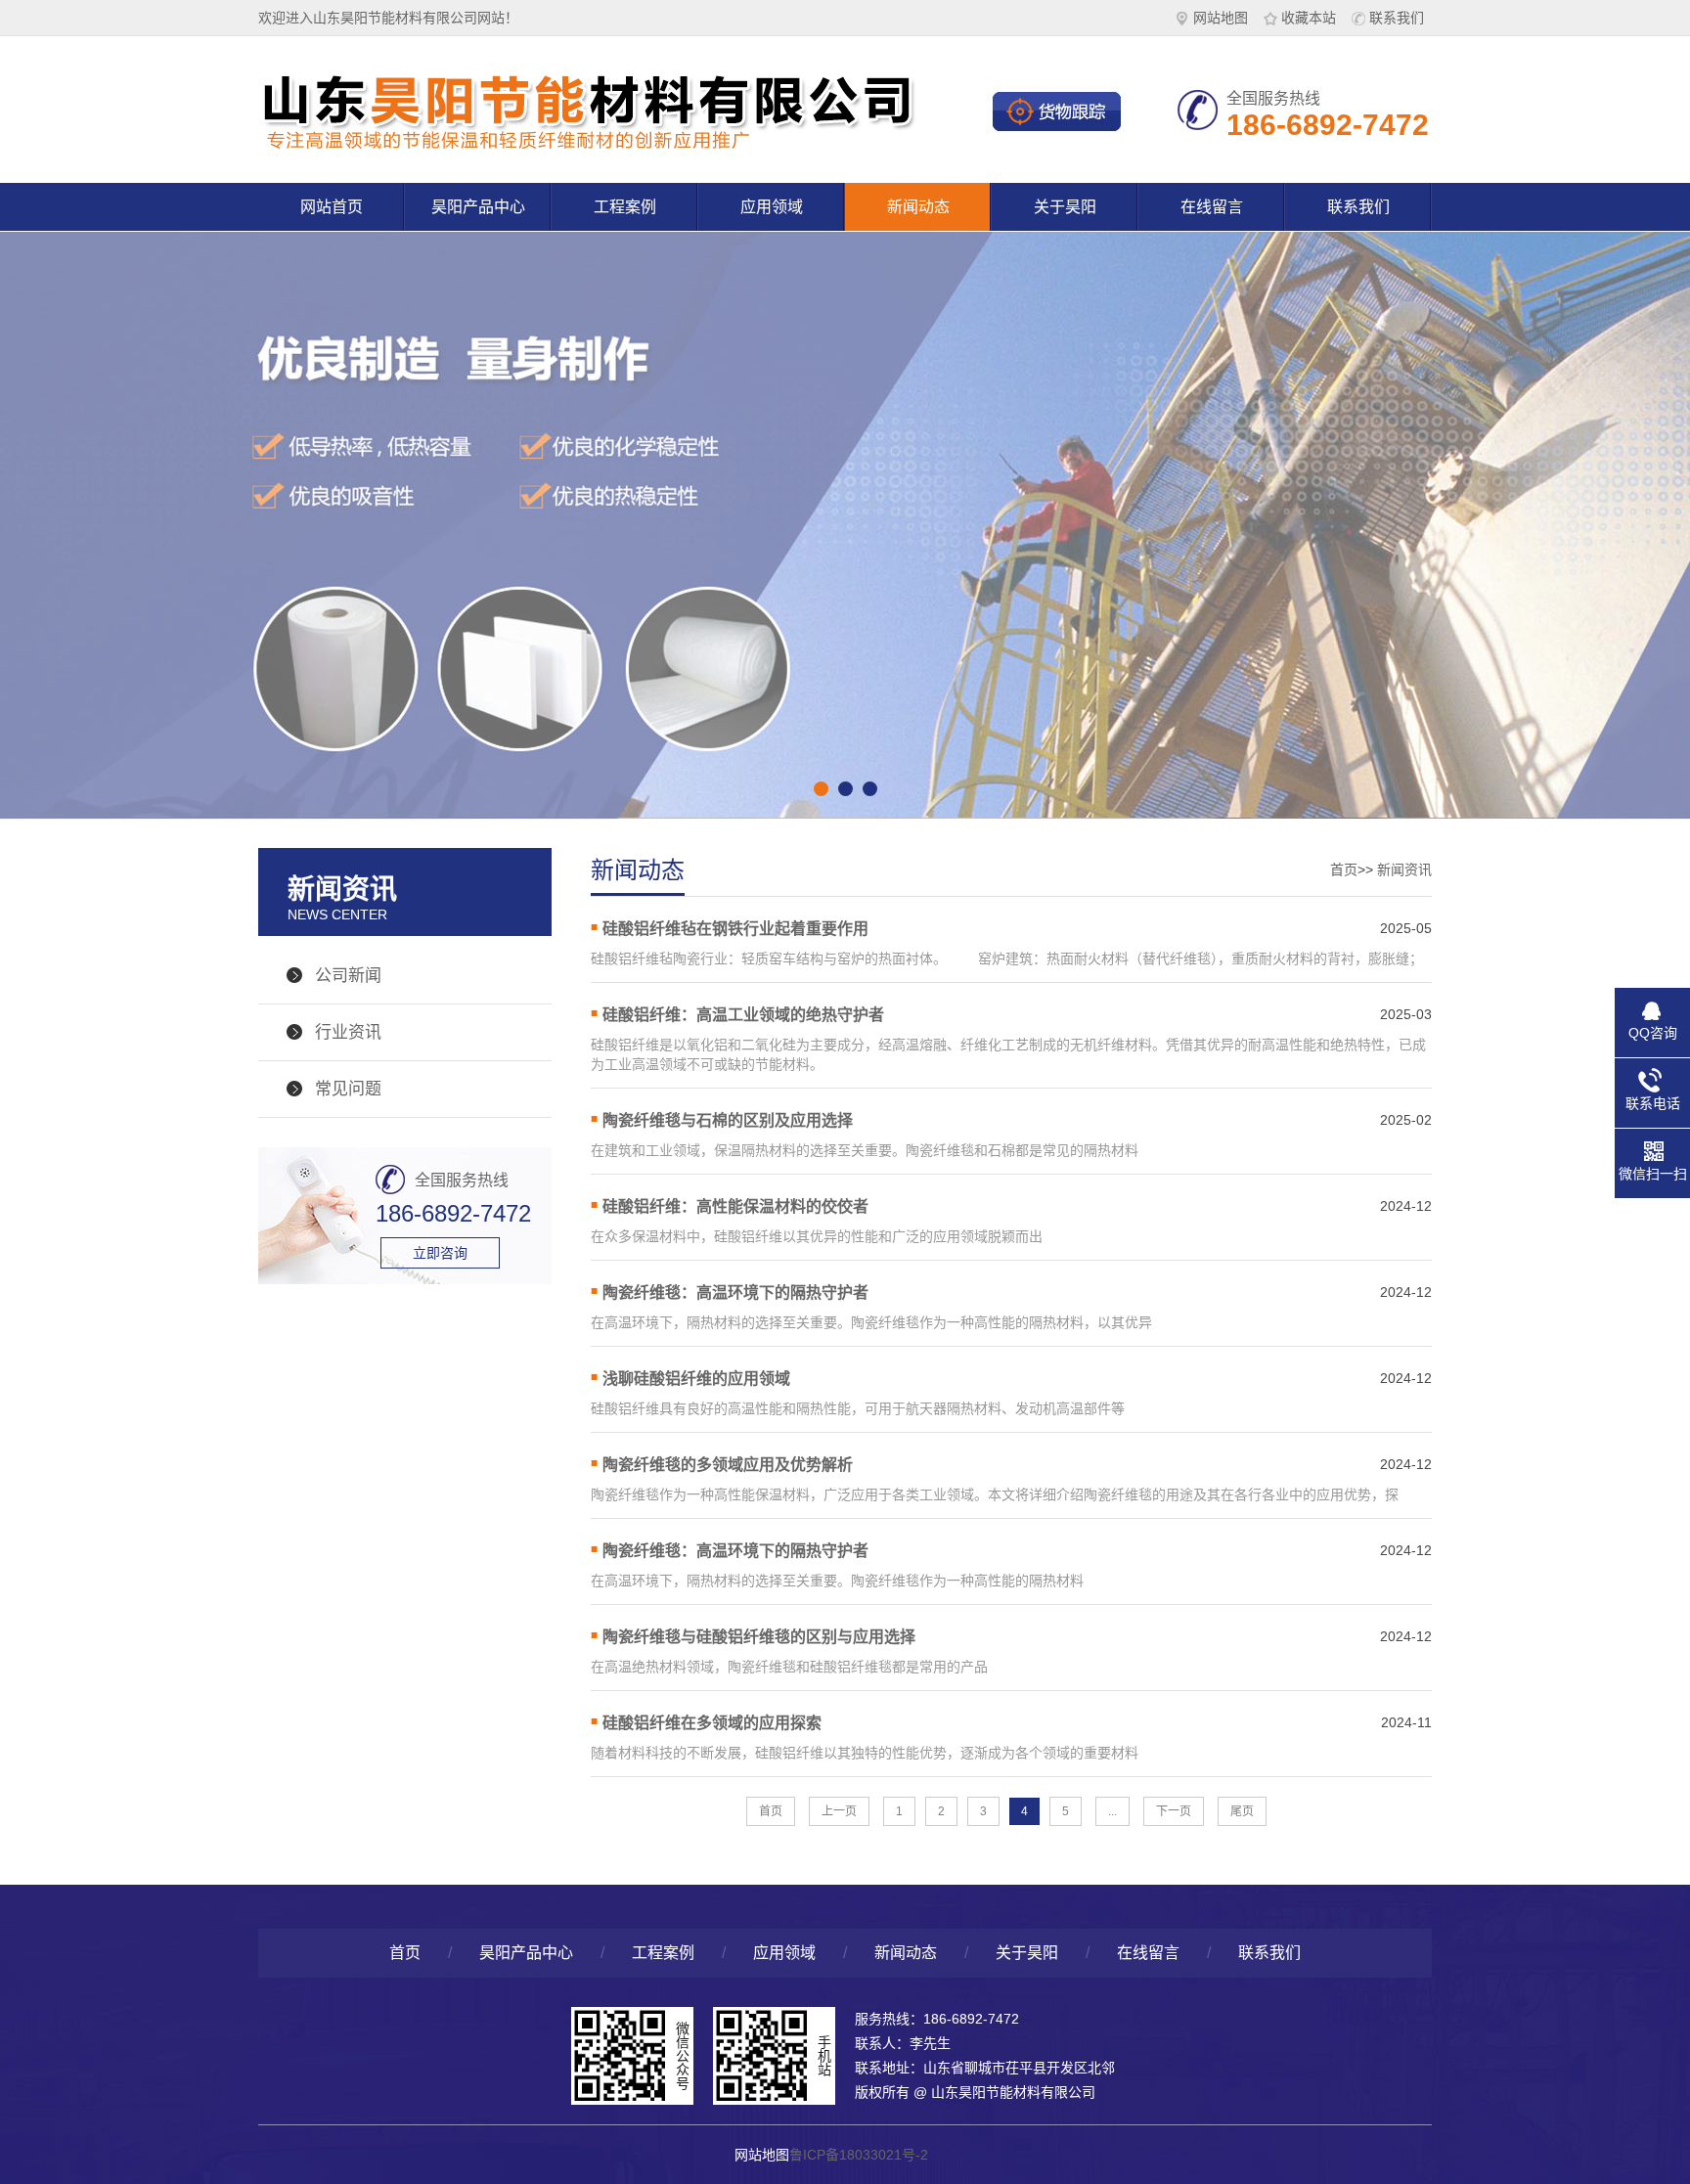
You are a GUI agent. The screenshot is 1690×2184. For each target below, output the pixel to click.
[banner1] (845, 501)
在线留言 (1212, 207)
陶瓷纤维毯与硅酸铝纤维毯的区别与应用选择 (759, 1637)
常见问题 (348, 1089)
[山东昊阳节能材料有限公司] (591, 147)
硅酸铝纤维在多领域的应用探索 (712, 1723)
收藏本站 (1309, 18)
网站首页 (332, 207)
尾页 (1242, 1811)
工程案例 (625, 207)
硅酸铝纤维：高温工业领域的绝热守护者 (743, 1015)
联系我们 (1397, 18)
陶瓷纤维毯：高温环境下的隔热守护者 (735, 1293)
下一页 (1174, 1811)
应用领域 (772, 207)
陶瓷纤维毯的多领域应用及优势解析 (728, 1465)
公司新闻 (348, 976)
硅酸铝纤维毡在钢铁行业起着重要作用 (735, 929)
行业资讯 (348, 1032)
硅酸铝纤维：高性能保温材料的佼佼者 (735, 1206)
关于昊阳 (1065, 207)
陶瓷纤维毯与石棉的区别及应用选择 (728, 1120)
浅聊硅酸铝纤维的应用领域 (696, 1379)
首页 (1344, 869)
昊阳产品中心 (478, 207)
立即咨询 (440, 1253)
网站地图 (1221, 18)
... (1112, 1811)
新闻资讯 (1404, 869)
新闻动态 (918, 207)
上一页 (839, 1811)
